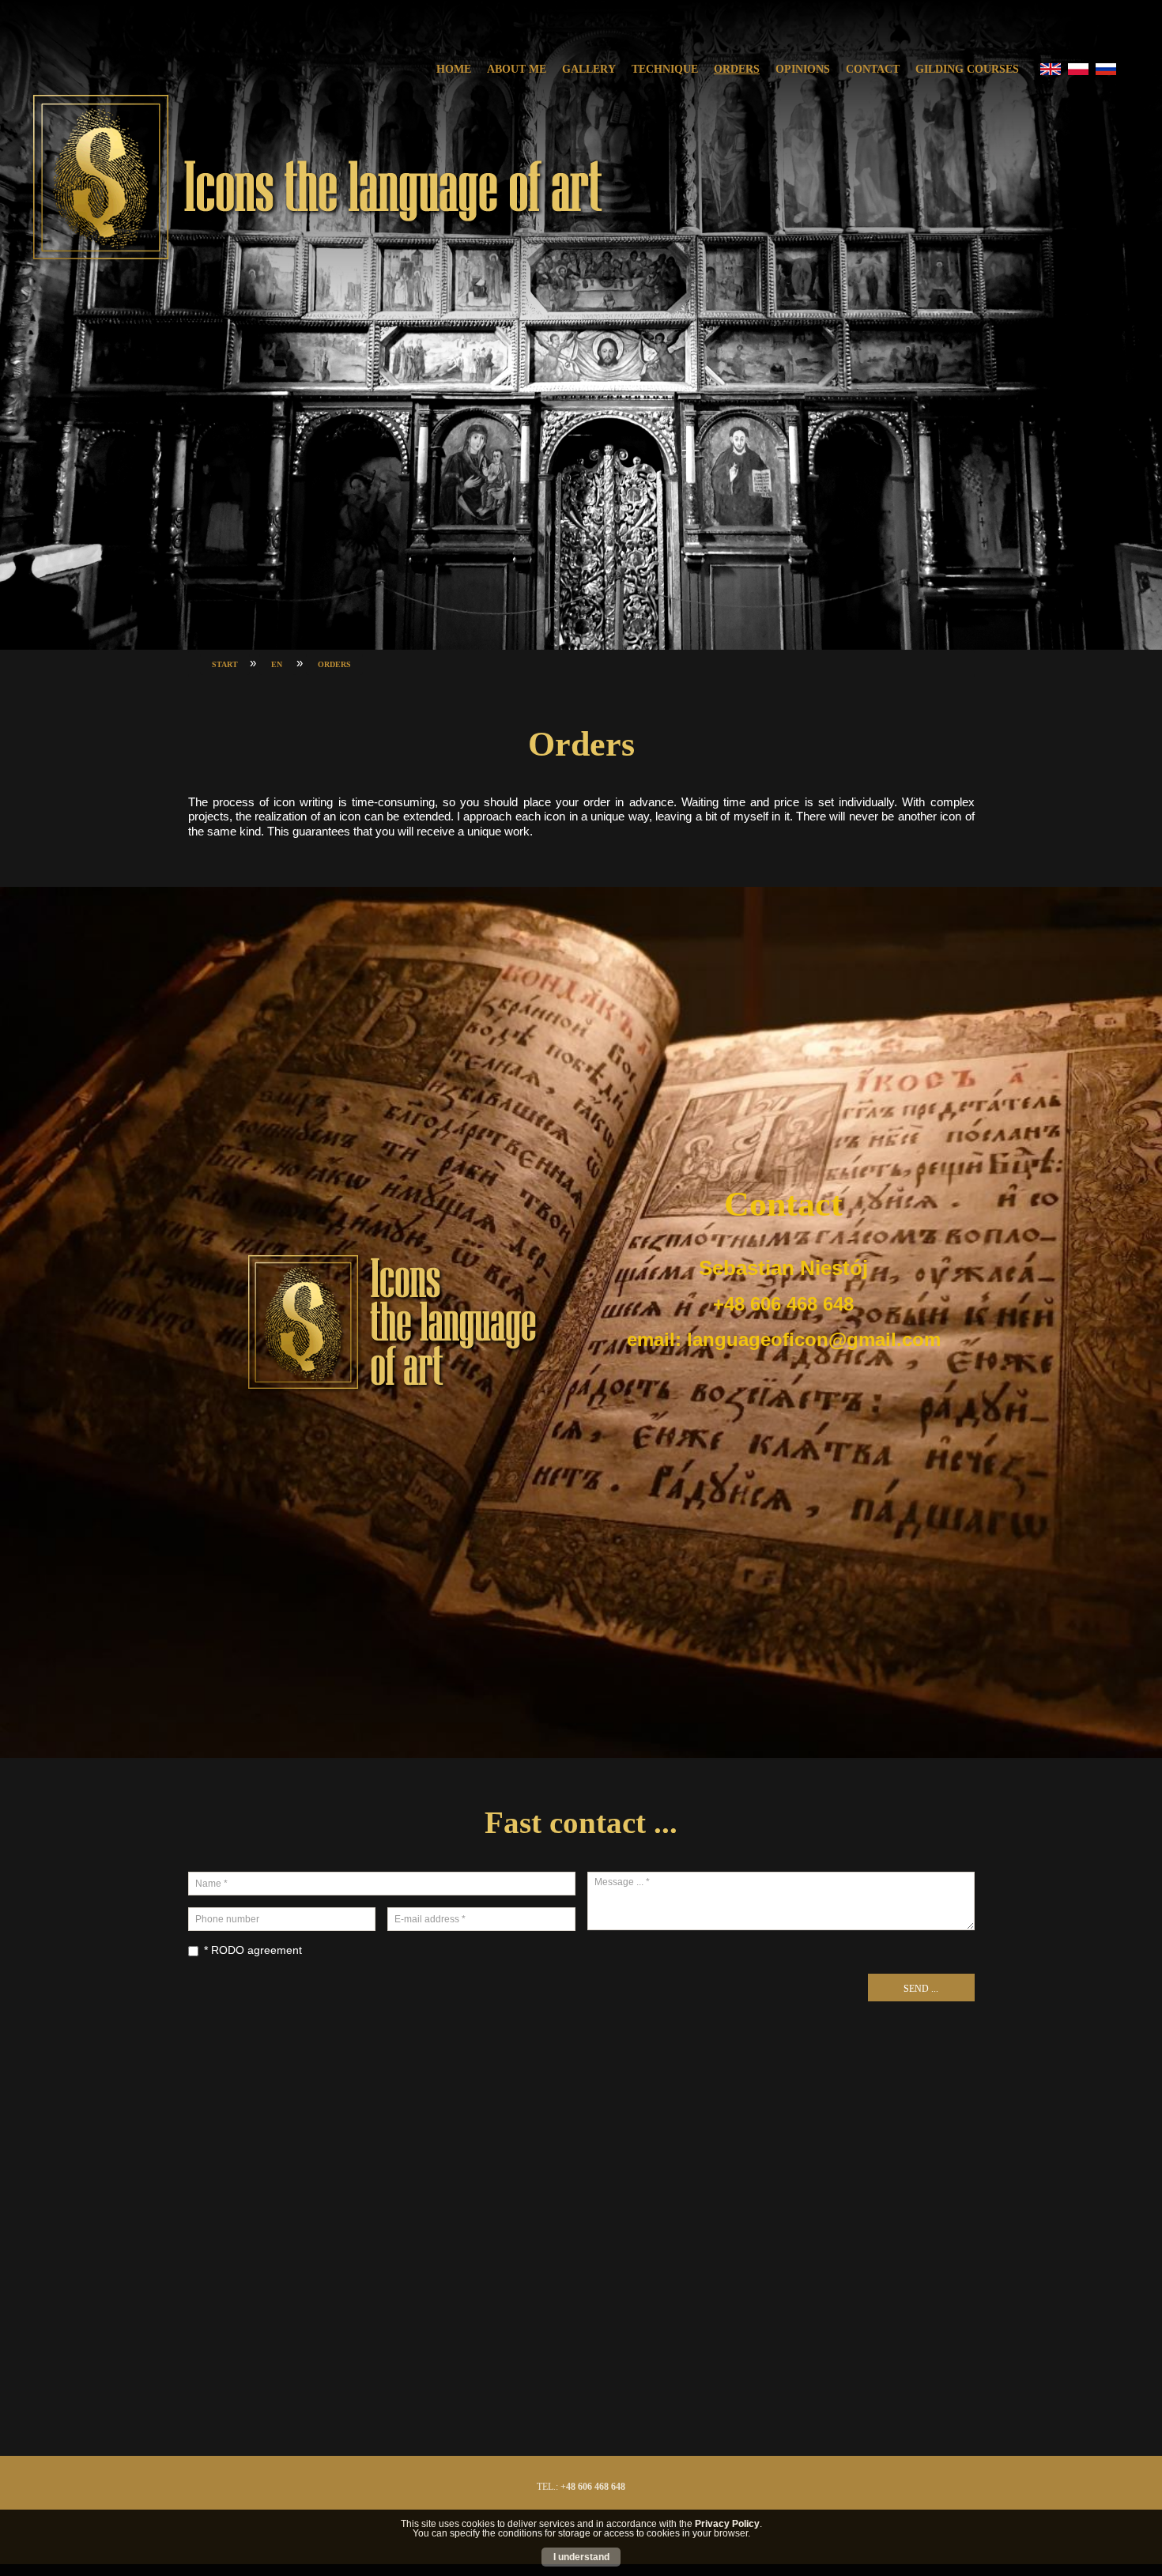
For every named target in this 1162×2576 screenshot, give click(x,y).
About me (517, 69)
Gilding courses (967, 69)
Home (454, 69)
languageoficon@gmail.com (814, 1339)
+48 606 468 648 (593, 2487)
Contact (873, 69)
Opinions (803, 69)
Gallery (589, 69)
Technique (665, 69)
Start (225, 664)
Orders (737, 69)
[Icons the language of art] (316, 179)
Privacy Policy (727, 2524)
